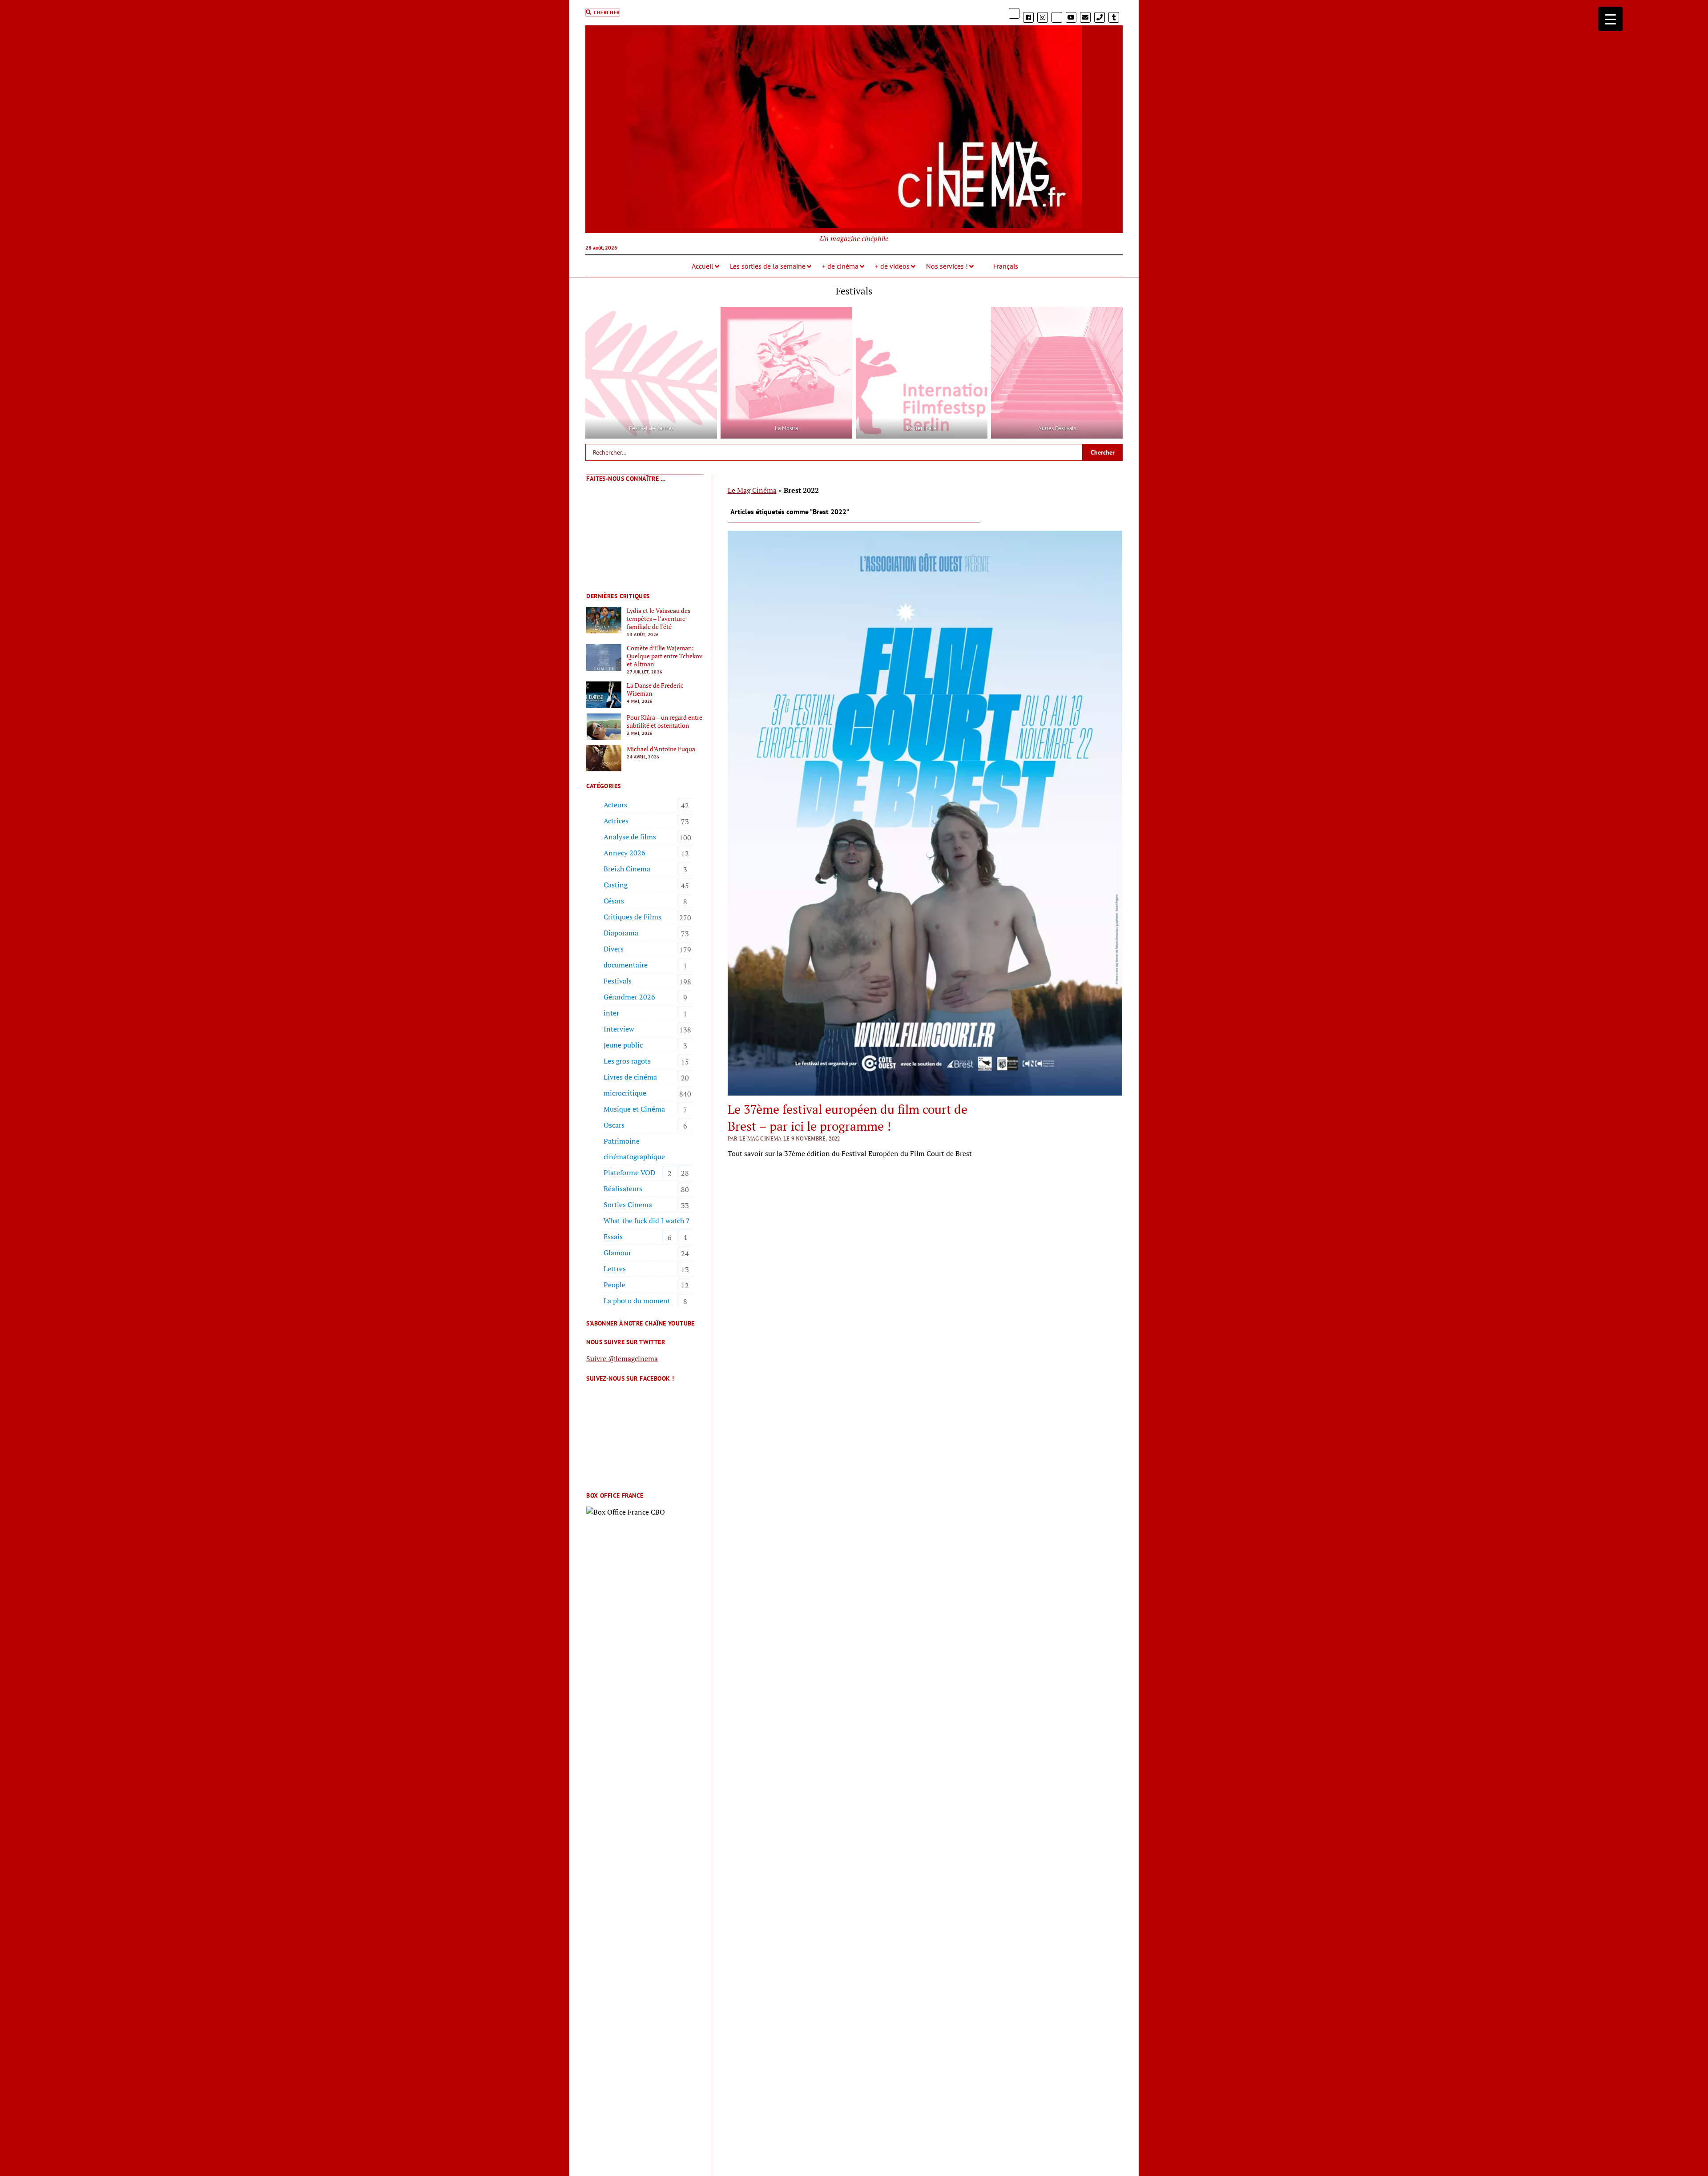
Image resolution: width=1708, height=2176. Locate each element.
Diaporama (621, 933)
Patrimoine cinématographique (634, 1149)
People (614, 1285)
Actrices (616, 821)
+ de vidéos (892, 266)
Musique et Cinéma (634, 1109)
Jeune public (623, 1045)
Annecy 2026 (624, 853)
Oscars (614, 1125)
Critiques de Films (632, 917)
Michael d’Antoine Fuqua (661, 749)
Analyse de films (630, 837)
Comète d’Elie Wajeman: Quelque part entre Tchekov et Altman (665, 656)
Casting (616, 885)
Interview (619, 1029)
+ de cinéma (840, 266)
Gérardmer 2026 (629, 997)
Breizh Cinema (627, 869)
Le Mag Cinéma (752, 490)
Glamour (617, 1253)
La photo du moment (637, 1301)
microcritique (625, 1093)
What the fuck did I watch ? (647, 1221)
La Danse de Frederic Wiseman (655, 689)
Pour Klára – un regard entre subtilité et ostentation (665, 721)
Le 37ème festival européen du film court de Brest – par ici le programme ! (848, 1118)
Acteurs (615, 805)
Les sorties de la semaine (768, 266)
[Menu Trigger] (1610, 19)
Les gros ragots (627, 1061)
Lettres (615, 1269)
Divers (614, 949)
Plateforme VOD (629, 1173)
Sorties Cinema (628, 1205)
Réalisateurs (623, 1189)
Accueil (703, 266)
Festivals (618, 981)
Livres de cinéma (630, 1077)
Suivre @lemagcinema (622, 1358)
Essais (613, 1237)
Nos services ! (947, 266)
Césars (614, 901)
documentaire (626, 965)
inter (611, 1013)
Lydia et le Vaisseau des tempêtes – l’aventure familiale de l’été (659, 619)
